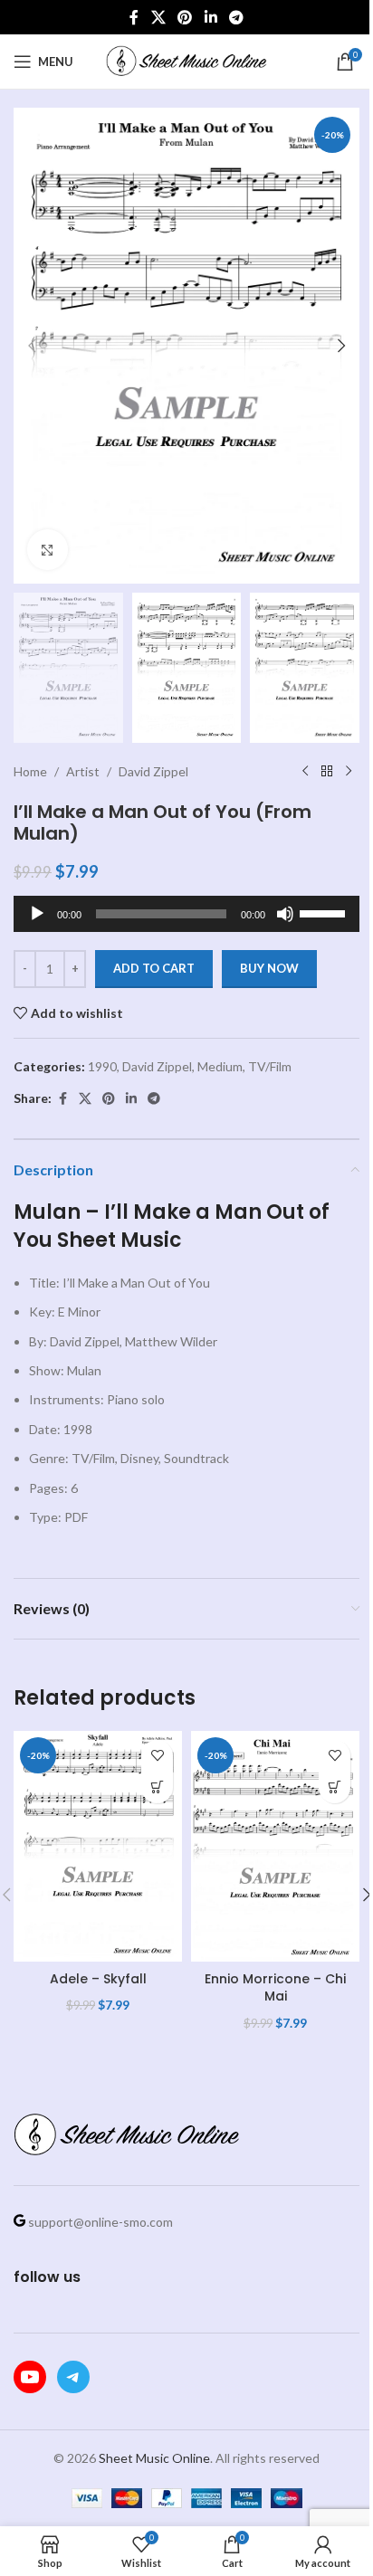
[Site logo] (187, 60)
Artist (83, 771)
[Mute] (285, 924)
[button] (32, 346)
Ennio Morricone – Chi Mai (275, 1988)
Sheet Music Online (154, 2458)
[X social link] (158, 17)
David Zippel (153, 771)
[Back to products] (327, 772)
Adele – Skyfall (98, 1979)
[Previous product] (305, 772)
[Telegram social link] (236, 17)
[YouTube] (30, 2377)
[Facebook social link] (134, 17)
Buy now (269, 968)
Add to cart (154, 968)
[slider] (325, 912)
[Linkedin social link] (210, 17)
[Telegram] (73, 2377)
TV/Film (270, 1066)
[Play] (37, 924)
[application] (186, 914)
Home (30, 771)
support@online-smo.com (100, 2222)
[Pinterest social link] (185, 17)
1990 (102, 1066)
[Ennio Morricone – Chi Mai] (275, 1847)
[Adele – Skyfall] (98, 1847)
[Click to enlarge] (48, 550)
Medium (220, 1066)
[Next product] (349, 772)
